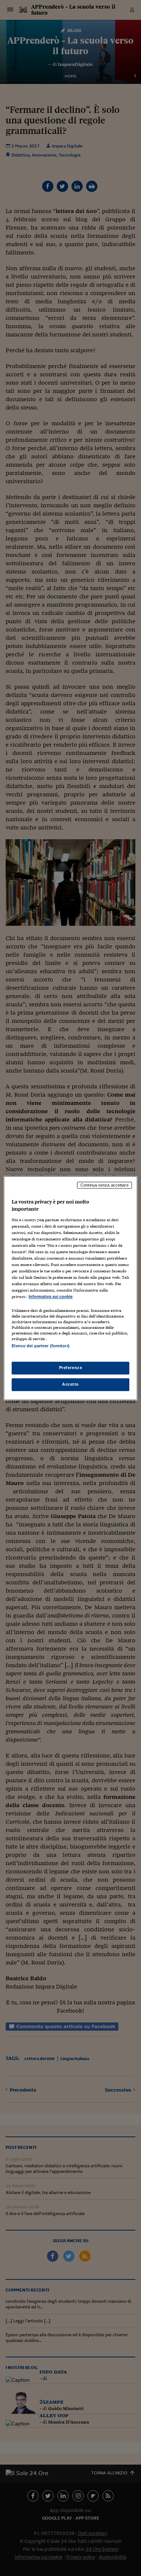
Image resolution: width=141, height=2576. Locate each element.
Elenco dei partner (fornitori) (40, 1346)
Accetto (70, 1384)
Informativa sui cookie (51, 1297)
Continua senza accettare (105, 1185)
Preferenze (71, 1368)
